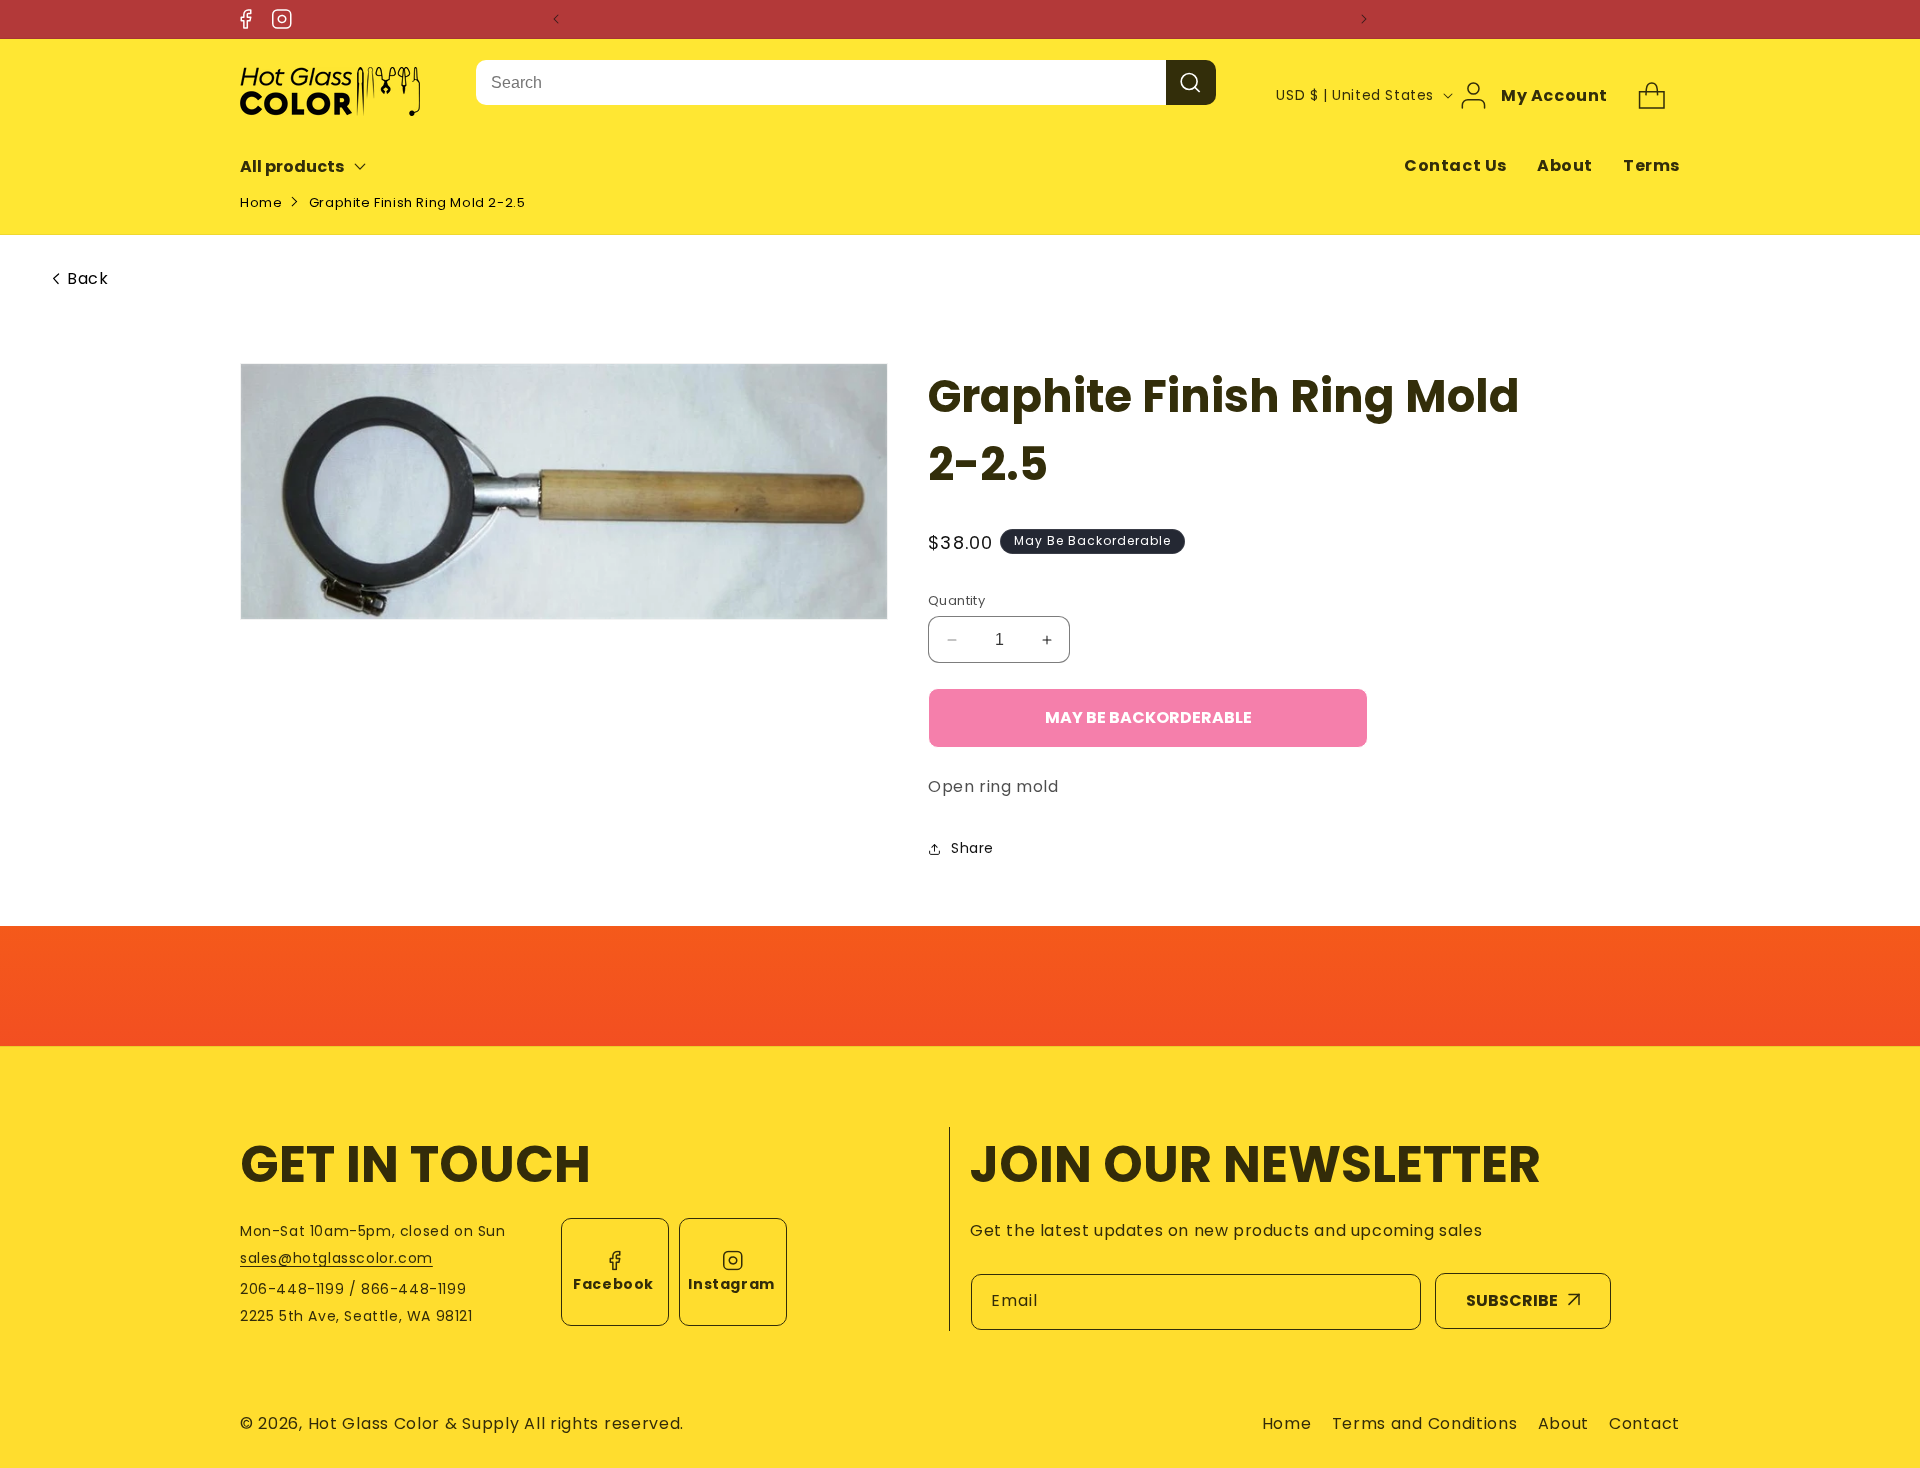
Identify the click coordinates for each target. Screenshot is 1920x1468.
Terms (1651, 165)
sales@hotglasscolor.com (336, 1258)
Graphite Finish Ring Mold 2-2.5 (417, 202)
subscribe (1512, 1300)
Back (87, 279)
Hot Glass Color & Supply (414, 1423)
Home (261, 202)
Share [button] (972, 849)
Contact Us (1455, 165)
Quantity (956, 600)
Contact (1644, 1423)
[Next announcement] (1364, 19)
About (1565, 165)
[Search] (1191, 82)
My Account (1554, 95)
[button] (316, 166)
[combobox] (821, 82)
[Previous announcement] (556, 19)
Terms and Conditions (1425, 1423)
